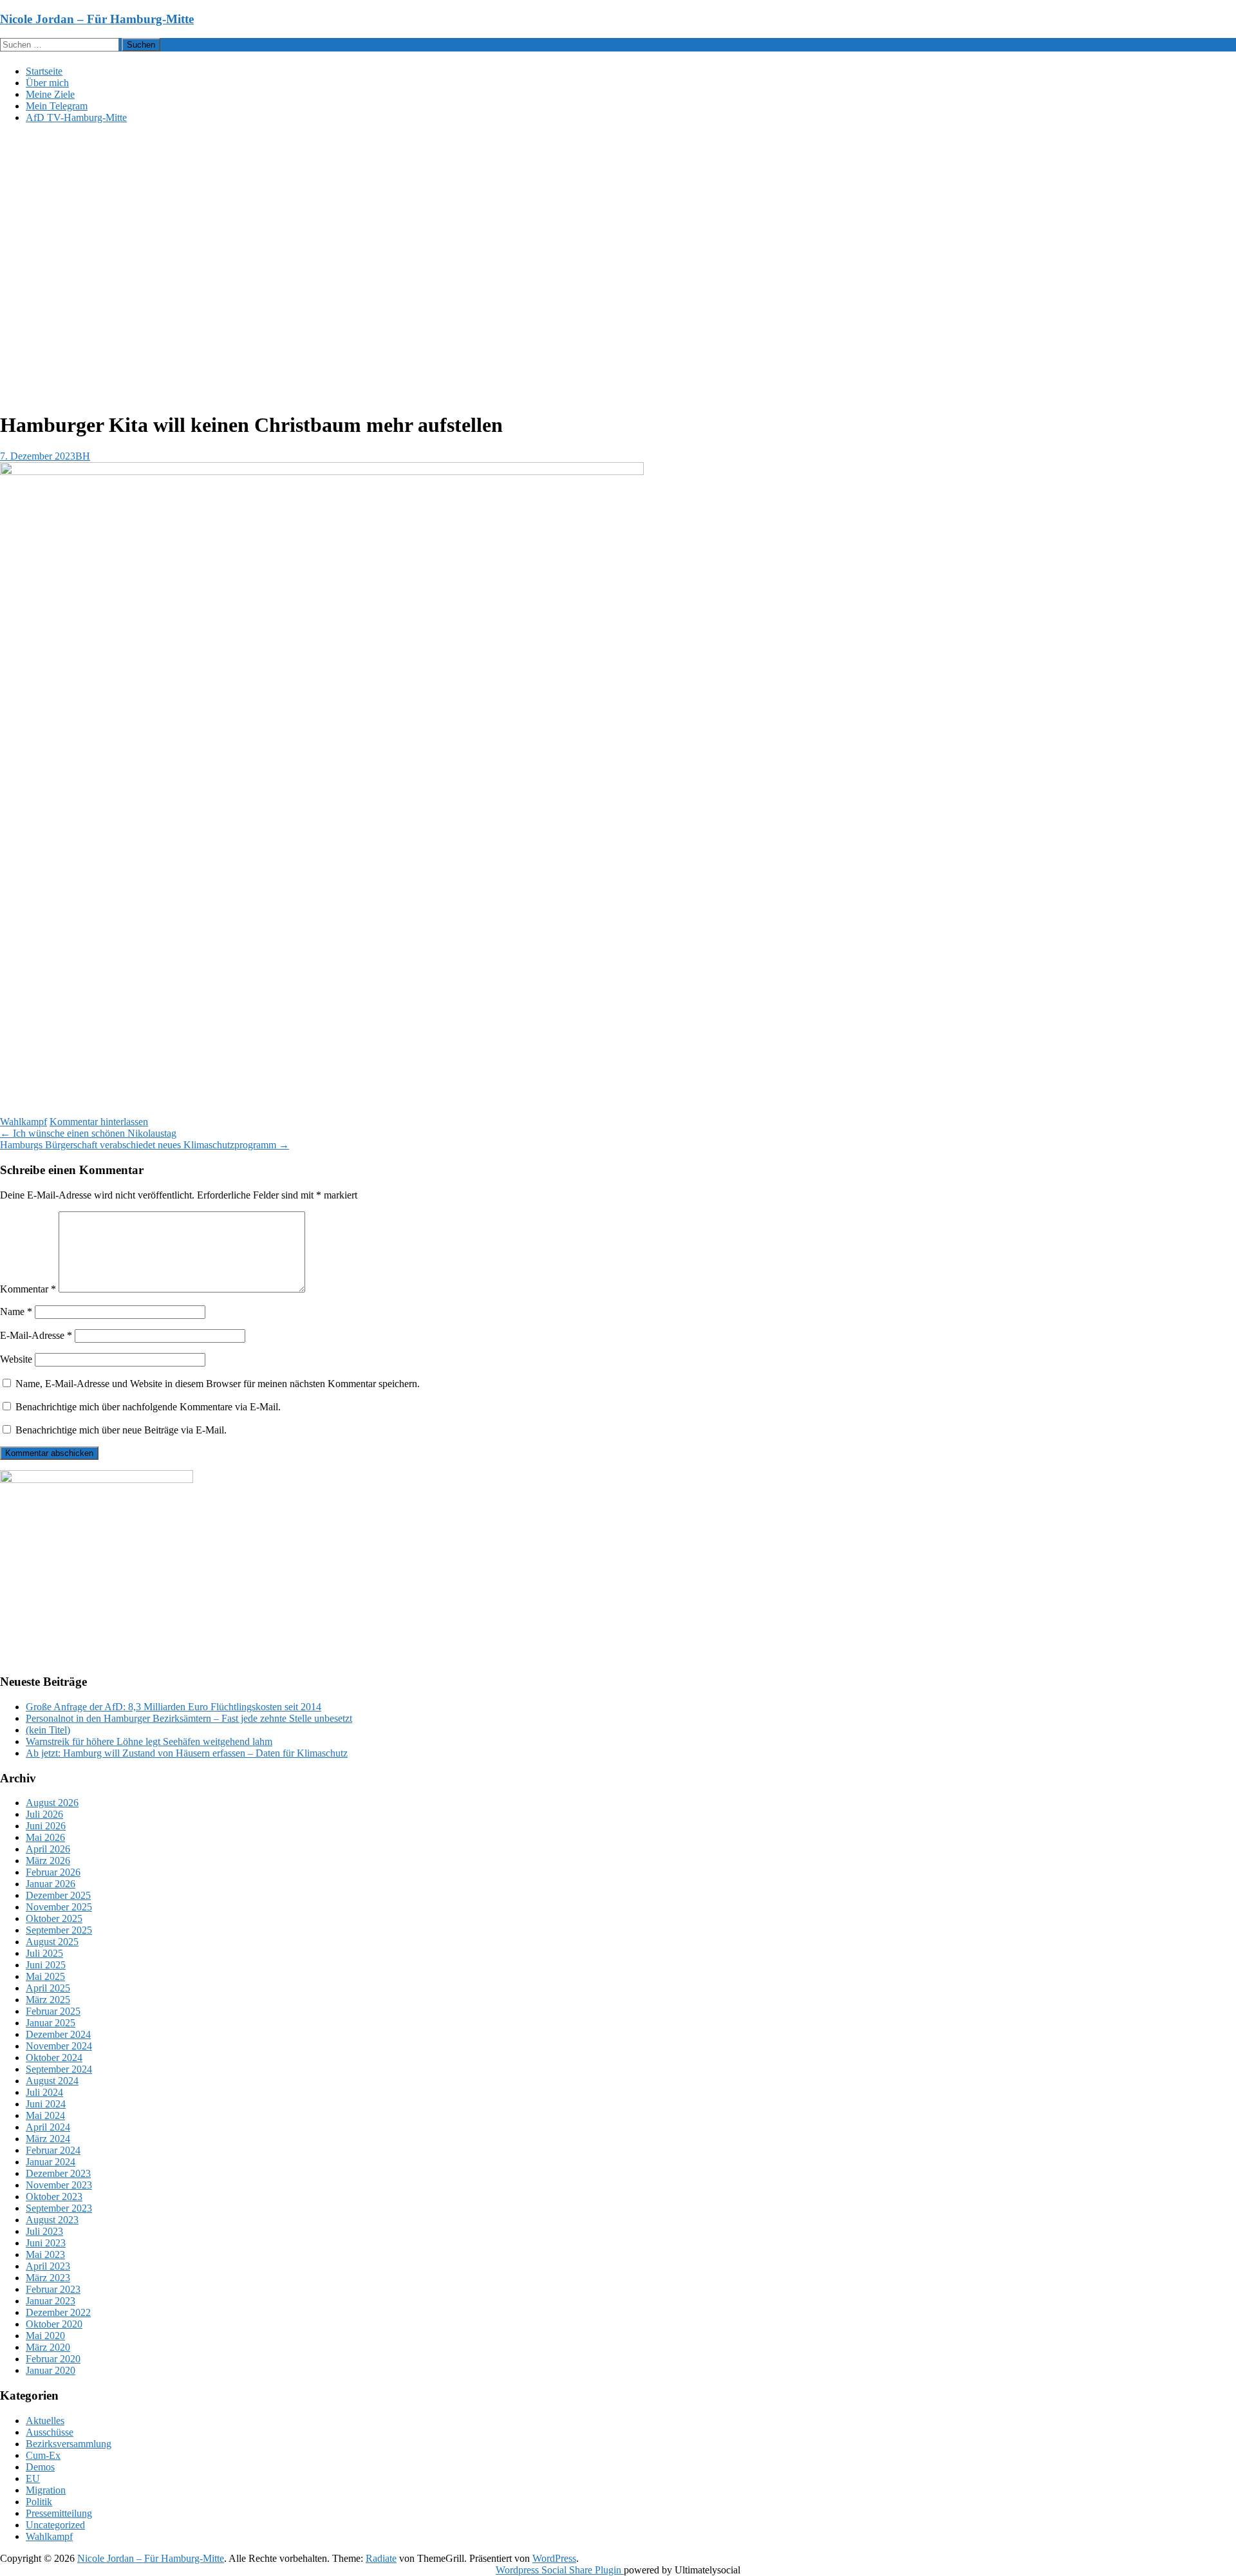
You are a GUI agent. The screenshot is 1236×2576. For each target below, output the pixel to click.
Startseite (44, 71)
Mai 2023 (45, 2254)
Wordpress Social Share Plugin (560, 2570)
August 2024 (52, 2081)
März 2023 (48, 2278)
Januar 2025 (51, 2023)
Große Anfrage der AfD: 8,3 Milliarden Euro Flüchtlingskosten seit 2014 (173, 1707)
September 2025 (59, 1930)
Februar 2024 (53, 2150)
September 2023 (59, 2208)
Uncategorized (55, 2525)
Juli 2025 (44, 1953)
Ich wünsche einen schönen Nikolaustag (88, 1133)
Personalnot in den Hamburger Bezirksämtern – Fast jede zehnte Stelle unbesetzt (189, 1718)
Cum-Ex (43, 2455)
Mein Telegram (57, 106)
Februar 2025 (53, 2011)
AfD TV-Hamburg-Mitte (76, 117)
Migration (46, 2490)
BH (83, 456)
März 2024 (48, 2139)
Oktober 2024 (54, 2058)
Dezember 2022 (58, 2312)
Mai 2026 (45, 1837)
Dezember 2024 (58, 2034)
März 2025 (48, 2000)
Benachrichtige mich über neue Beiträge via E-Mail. (121, 1430)
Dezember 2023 (58, 2173)
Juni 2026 (46, 1826)
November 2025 (59, 1907)
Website (16, 1359)
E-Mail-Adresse (36, 1335)
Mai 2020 (45, 2336)
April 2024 (48, 2127)
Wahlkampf (23, 1122)
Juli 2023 (44, 2231)
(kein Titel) (48, 1730)
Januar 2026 (51, 1884)
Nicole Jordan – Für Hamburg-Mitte (97, 19)
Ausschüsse (50, 2432)
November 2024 (59, 2046)
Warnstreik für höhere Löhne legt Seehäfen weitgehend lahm (149, 1741)
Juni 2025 (46, 1965)
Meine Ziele (50, 94)
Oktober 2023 (54, 2197)
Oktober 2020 (54, 2324)
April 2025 (48, 1988)
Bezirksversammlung (69, 2444)
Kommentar (28, 1289)
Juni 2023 (46, 2243)
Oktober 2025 (54, 1918)
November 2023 (59, 2185)
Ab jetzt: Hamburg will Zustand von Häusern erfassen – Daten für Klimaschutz (187, 1753)
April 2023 (48, 2266)
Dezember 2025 (58, 1895)
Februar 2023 (53, 2289)
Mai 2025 (45, 1976)
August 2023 (52, 2220)
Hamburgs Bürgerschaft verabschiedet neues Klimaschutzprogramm (145, 1145)
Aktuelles (45, 2421)
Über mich (47, 83)
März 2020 (48, 2347)
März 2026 (48, 1861)
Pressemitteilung (59, 2513)
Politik (39, 2502)
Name (16, 1311)
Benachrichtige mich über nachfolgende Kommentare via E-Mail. (148, 1407)
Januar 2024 (51, 2162)
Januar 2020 (51, 2370)
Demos (40, 2467)
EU (33, 2478)
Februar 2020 (53, 2359)
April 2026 (48, 1849)
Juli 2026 (44, 1814)
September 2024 (59, 2069)
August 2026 (52, 1803)
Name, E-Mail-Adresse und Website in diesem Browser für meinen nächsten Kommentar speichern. (218, 1384)
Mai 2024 (45, 2115)
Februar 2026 (53, 1872)
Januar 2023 (51, 2301)
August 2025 (52, 1942)
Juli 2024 (44, 2092)
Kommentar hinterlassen (99, 1122)
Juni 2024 (46, 2104)
